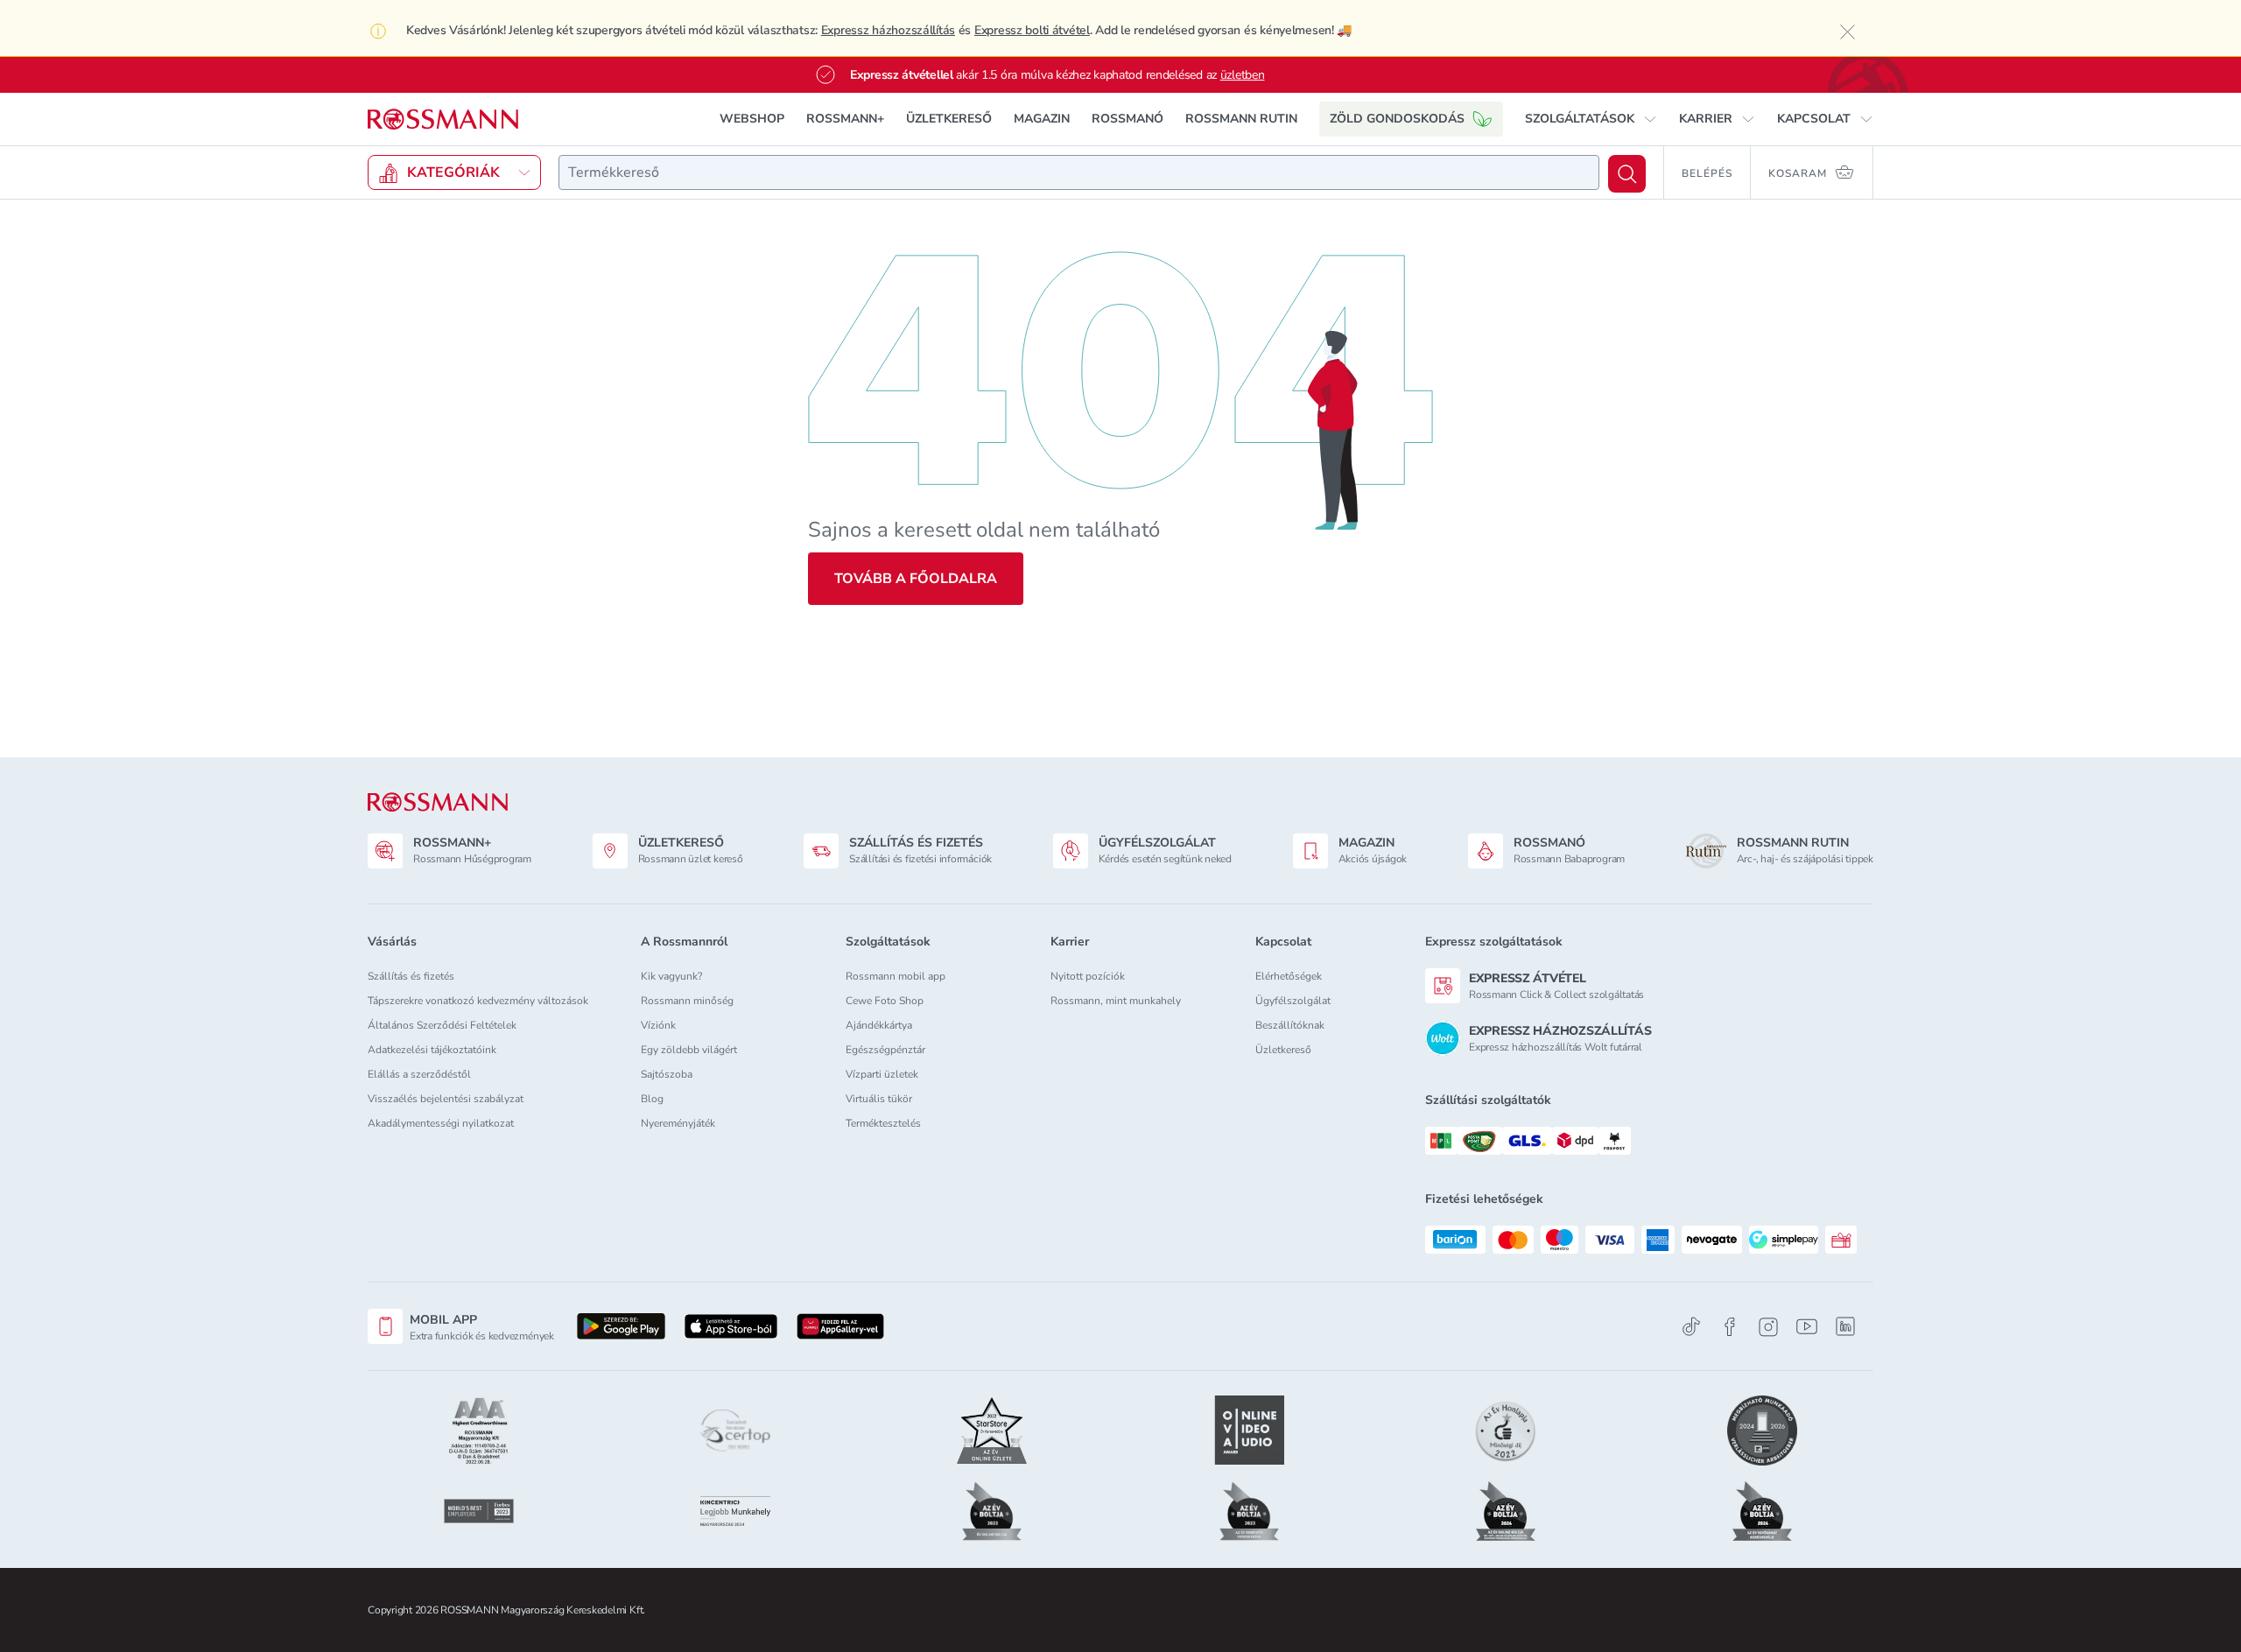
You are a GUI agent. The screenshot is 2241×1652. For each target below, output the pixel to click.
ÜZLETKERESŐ (949, 119)
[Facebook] (1730, 1327)
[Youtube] (1807, 1327)
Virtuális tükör (879, 1099)
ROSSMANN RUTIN (1241, 119)
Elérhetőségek (1289, 976)
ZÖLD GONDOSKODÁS (1397, 119)
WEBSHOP (752, 119)
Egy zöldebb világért (689, 1050)
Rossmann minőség (687, 1001)
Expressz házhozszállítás (888, 30)
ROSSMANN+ (845, 119)
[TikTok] (1691, 1327)
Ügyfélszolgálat (1293, 1001)
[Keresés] (1627, 174)
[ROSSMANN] (438, 802)
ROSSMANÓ (1128, 119)
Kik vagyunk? (671, 976)
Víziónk (658, 1025)
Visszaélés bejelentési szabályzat (446, 1099)
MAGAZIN (1042, 119)
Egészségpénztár (885, 1050)
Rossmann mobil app (896, 976)
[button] (1591, 119)
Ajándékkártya (879, 1025)
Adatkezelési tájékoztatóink (432, 1050)
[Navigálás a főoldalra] (443, 120)
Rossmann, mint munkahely (1116, 1001)
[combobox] (1079, 172)
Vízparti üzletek (882, 1074)
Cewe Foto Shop (885, 1001)
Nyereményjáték (678, 1123)
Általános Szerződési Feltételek (442, 1025)
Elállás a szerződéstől (419, 1074)
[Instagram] (1768, 1327)
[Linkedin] (1845, 1326)
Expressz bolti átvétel (1032, 30)
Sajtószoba (667, 1074)
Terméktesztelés (883, 1123)
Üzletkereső (1283, 1050)
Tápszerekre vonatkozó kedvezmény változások (478, 1001)
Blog (652, 1099)
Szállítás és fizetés (411, 976)
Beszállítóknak (1290, 1025)
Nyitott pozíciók (1088, 976)
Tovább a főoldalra (916, 579)
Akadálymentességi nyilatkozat (441, 1123)
